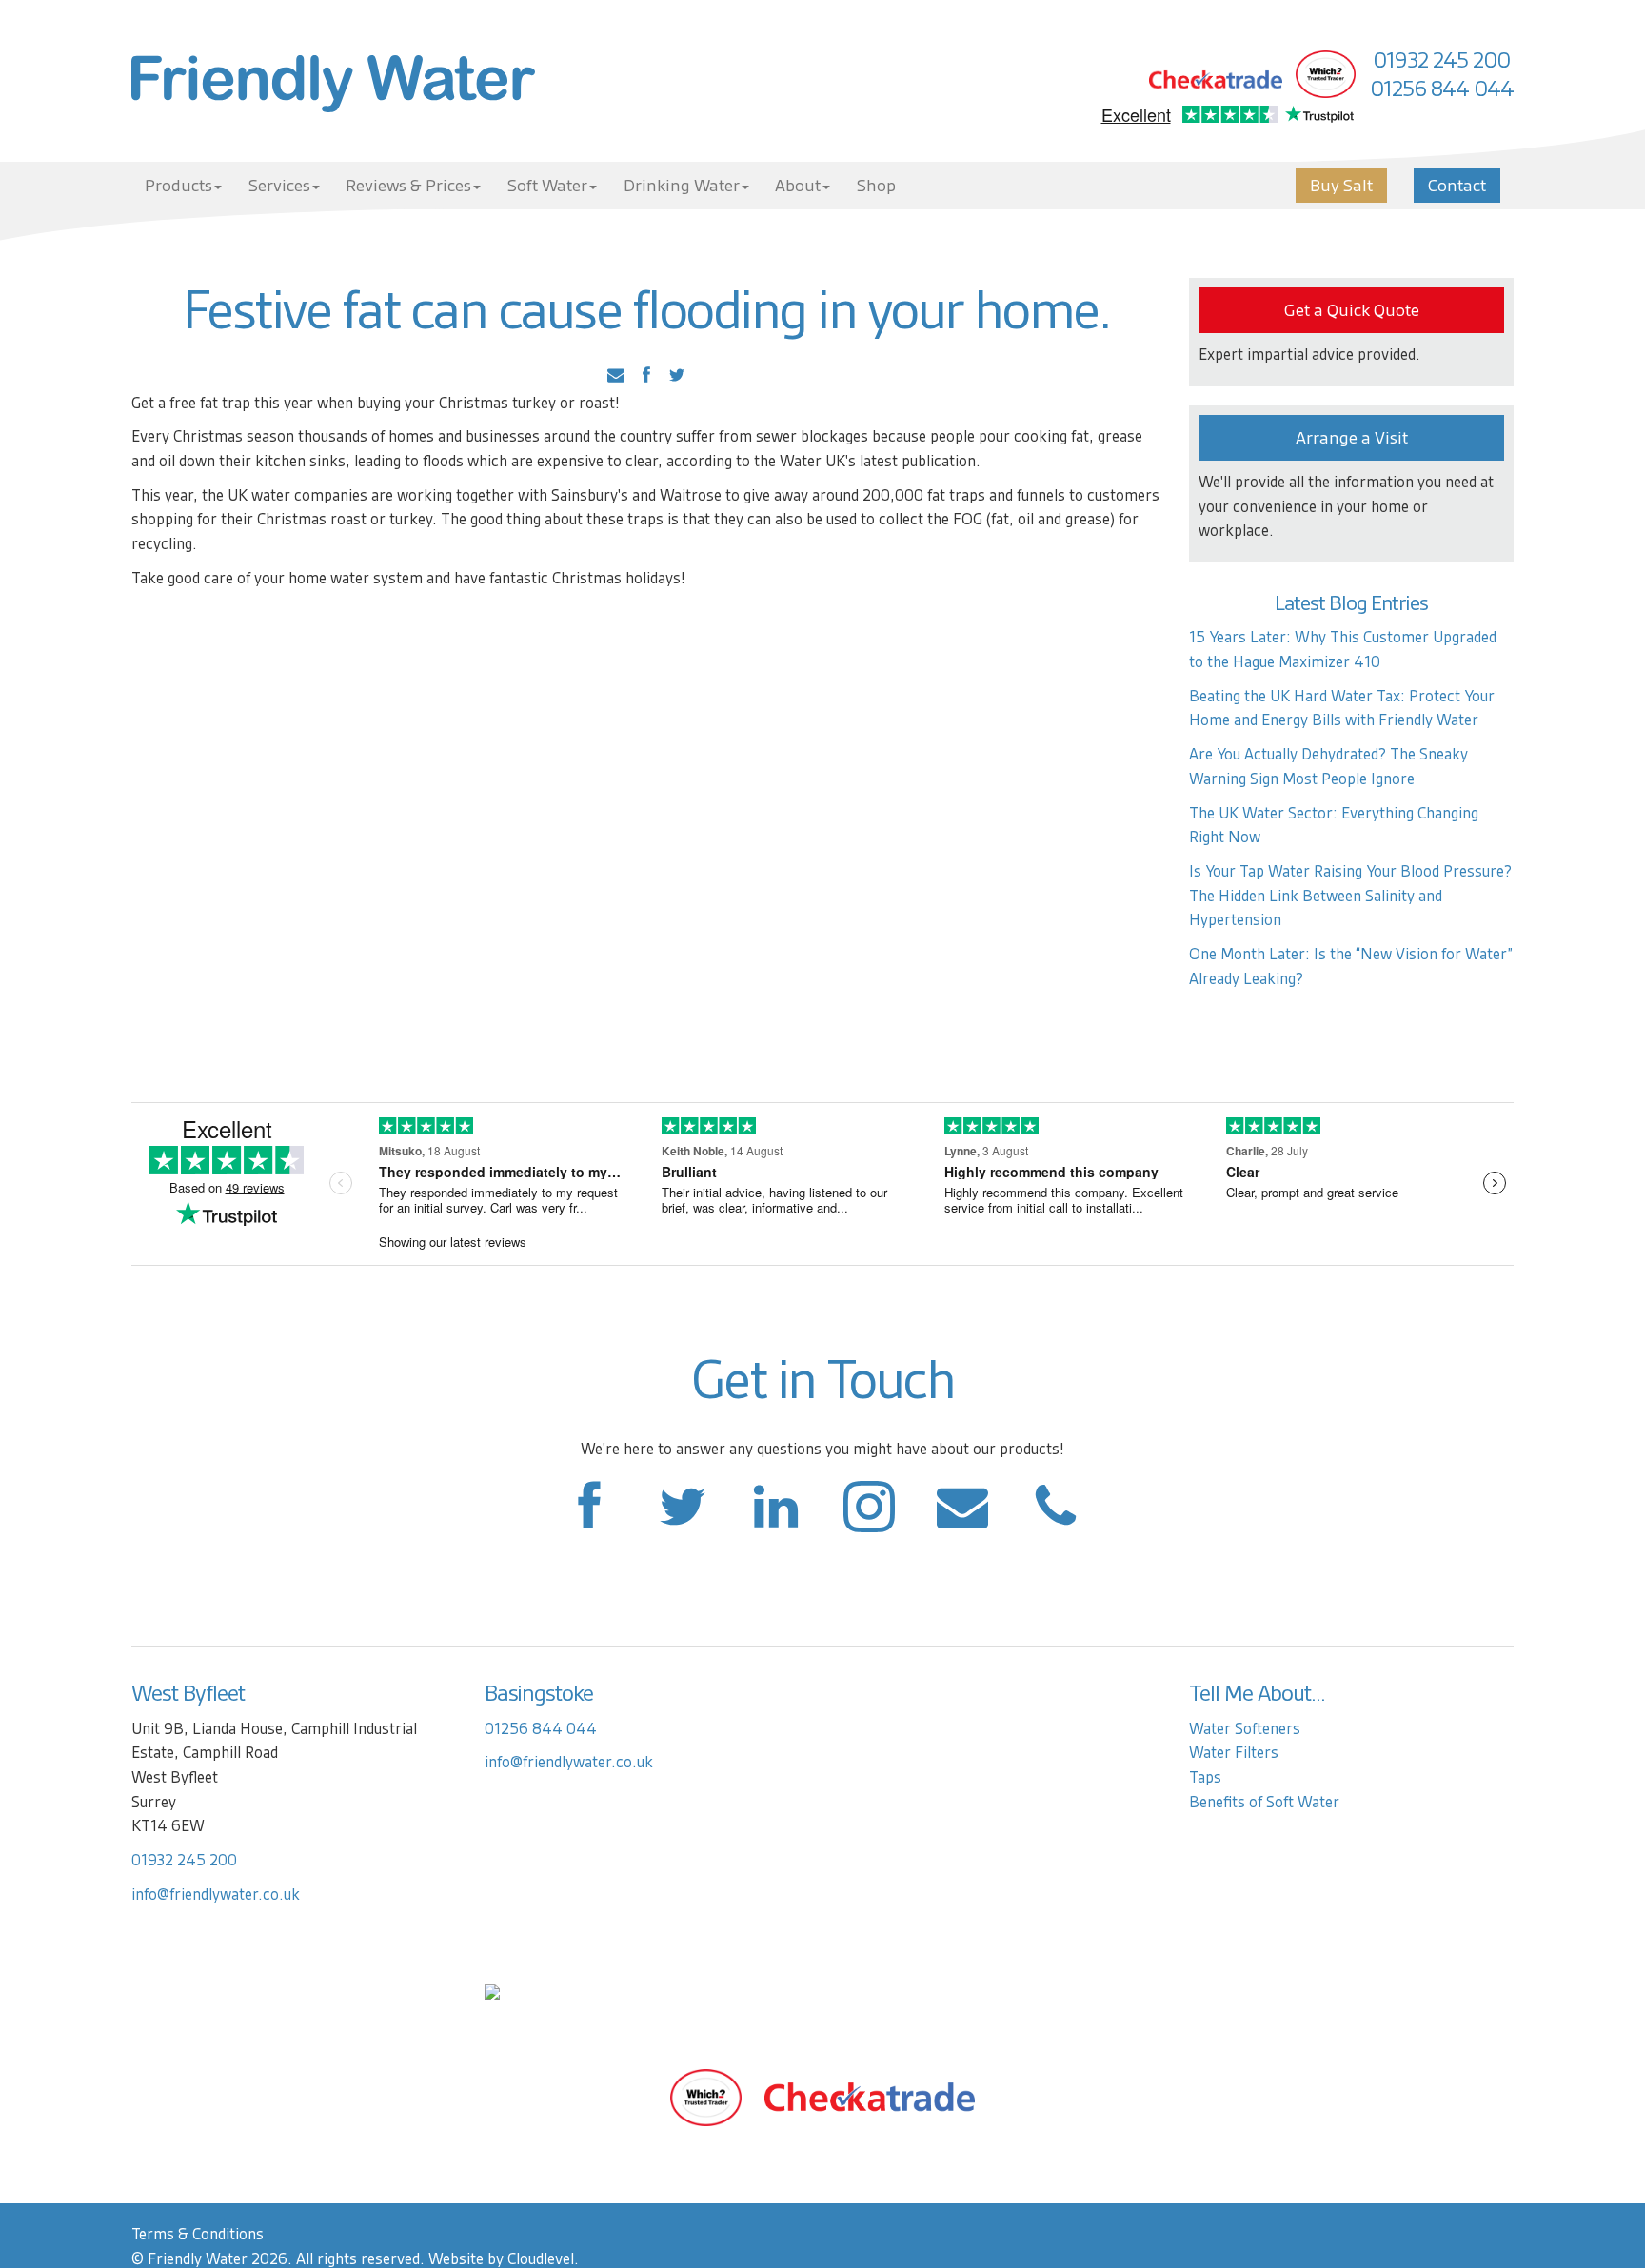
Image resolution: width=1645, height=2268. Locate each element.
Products (178, 186)
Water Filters (1234, 1753)
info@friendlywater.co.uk (216, 1894)
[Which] (706, 2096)
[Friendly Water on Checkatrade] (870, 2096)
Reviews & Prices (408, 186)
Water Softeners (1245, 1729)
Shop (876, 186)
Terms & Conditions (198, 2234)
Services (279, 186)
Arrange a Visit (1352, 438)
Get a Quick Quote (1352, 310)
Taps (1205, 1777)
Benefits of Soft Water (1264, 1802)
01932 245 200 (1441, 60)
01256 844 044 (1442, 89)
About (798, 186)
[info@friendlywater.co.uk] (1056, 1517)
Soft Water (547, 186)
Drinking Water (682, 186)
